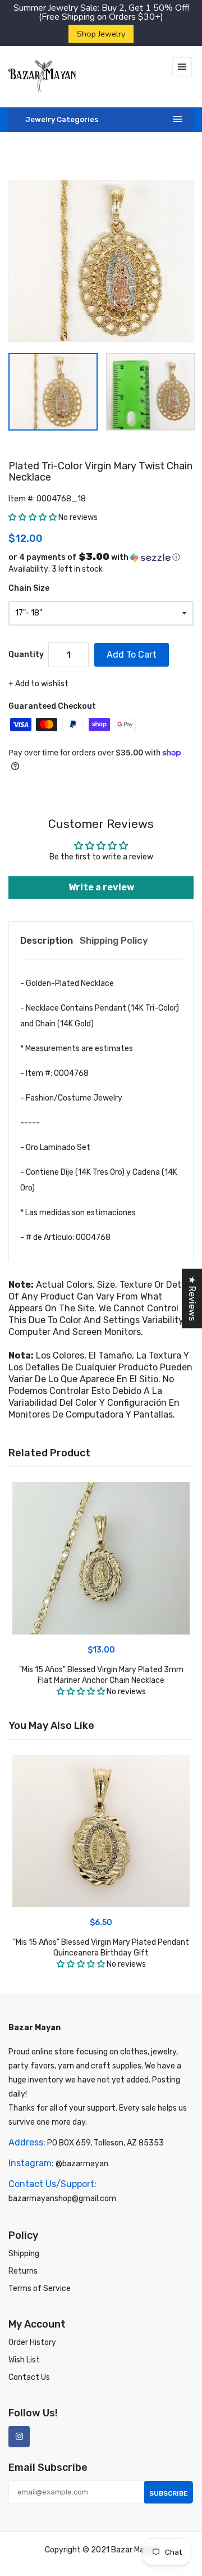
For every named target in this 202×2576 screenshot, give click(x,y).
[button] (33, 517)
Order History (32, 2342)
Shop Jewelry (101, 34)
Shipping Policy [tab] (114, 940)
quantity (26, 655)
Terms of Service (40, 2288)
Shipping (24, 2254)
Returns (23, 2271)
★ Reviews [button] (192, 1298)
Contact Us (29, 2377)
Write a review (101, 887)
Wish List (24, 2360)
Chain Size (29, 588)
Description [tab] (47, 940)
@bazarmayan (82, 2164)
